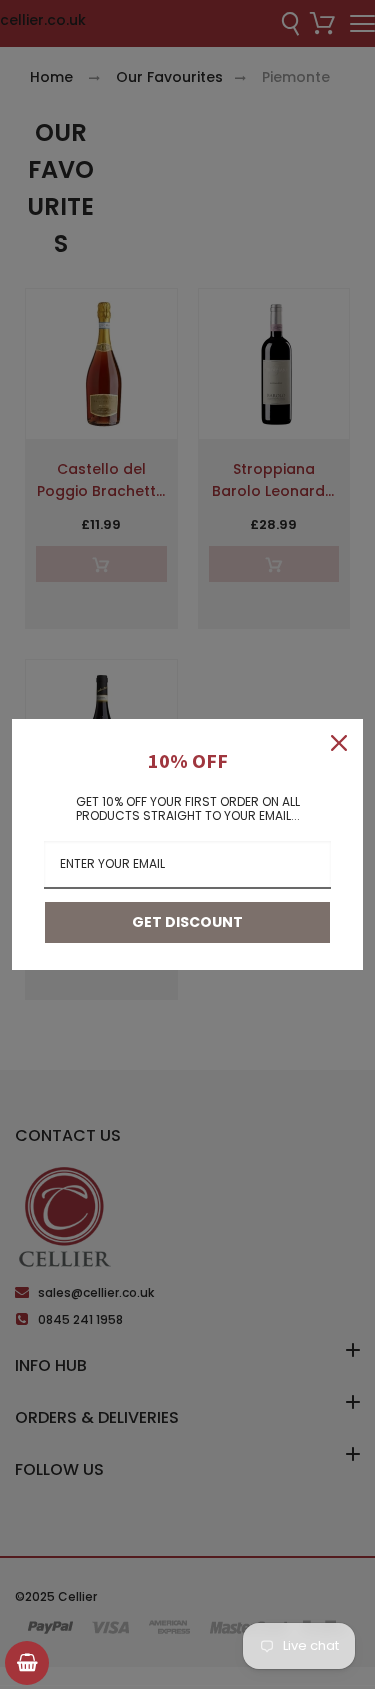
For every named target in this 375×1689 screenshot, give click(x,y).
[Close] (339, 743)
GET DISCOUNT (187, 922)
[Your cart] (27, 1663)
